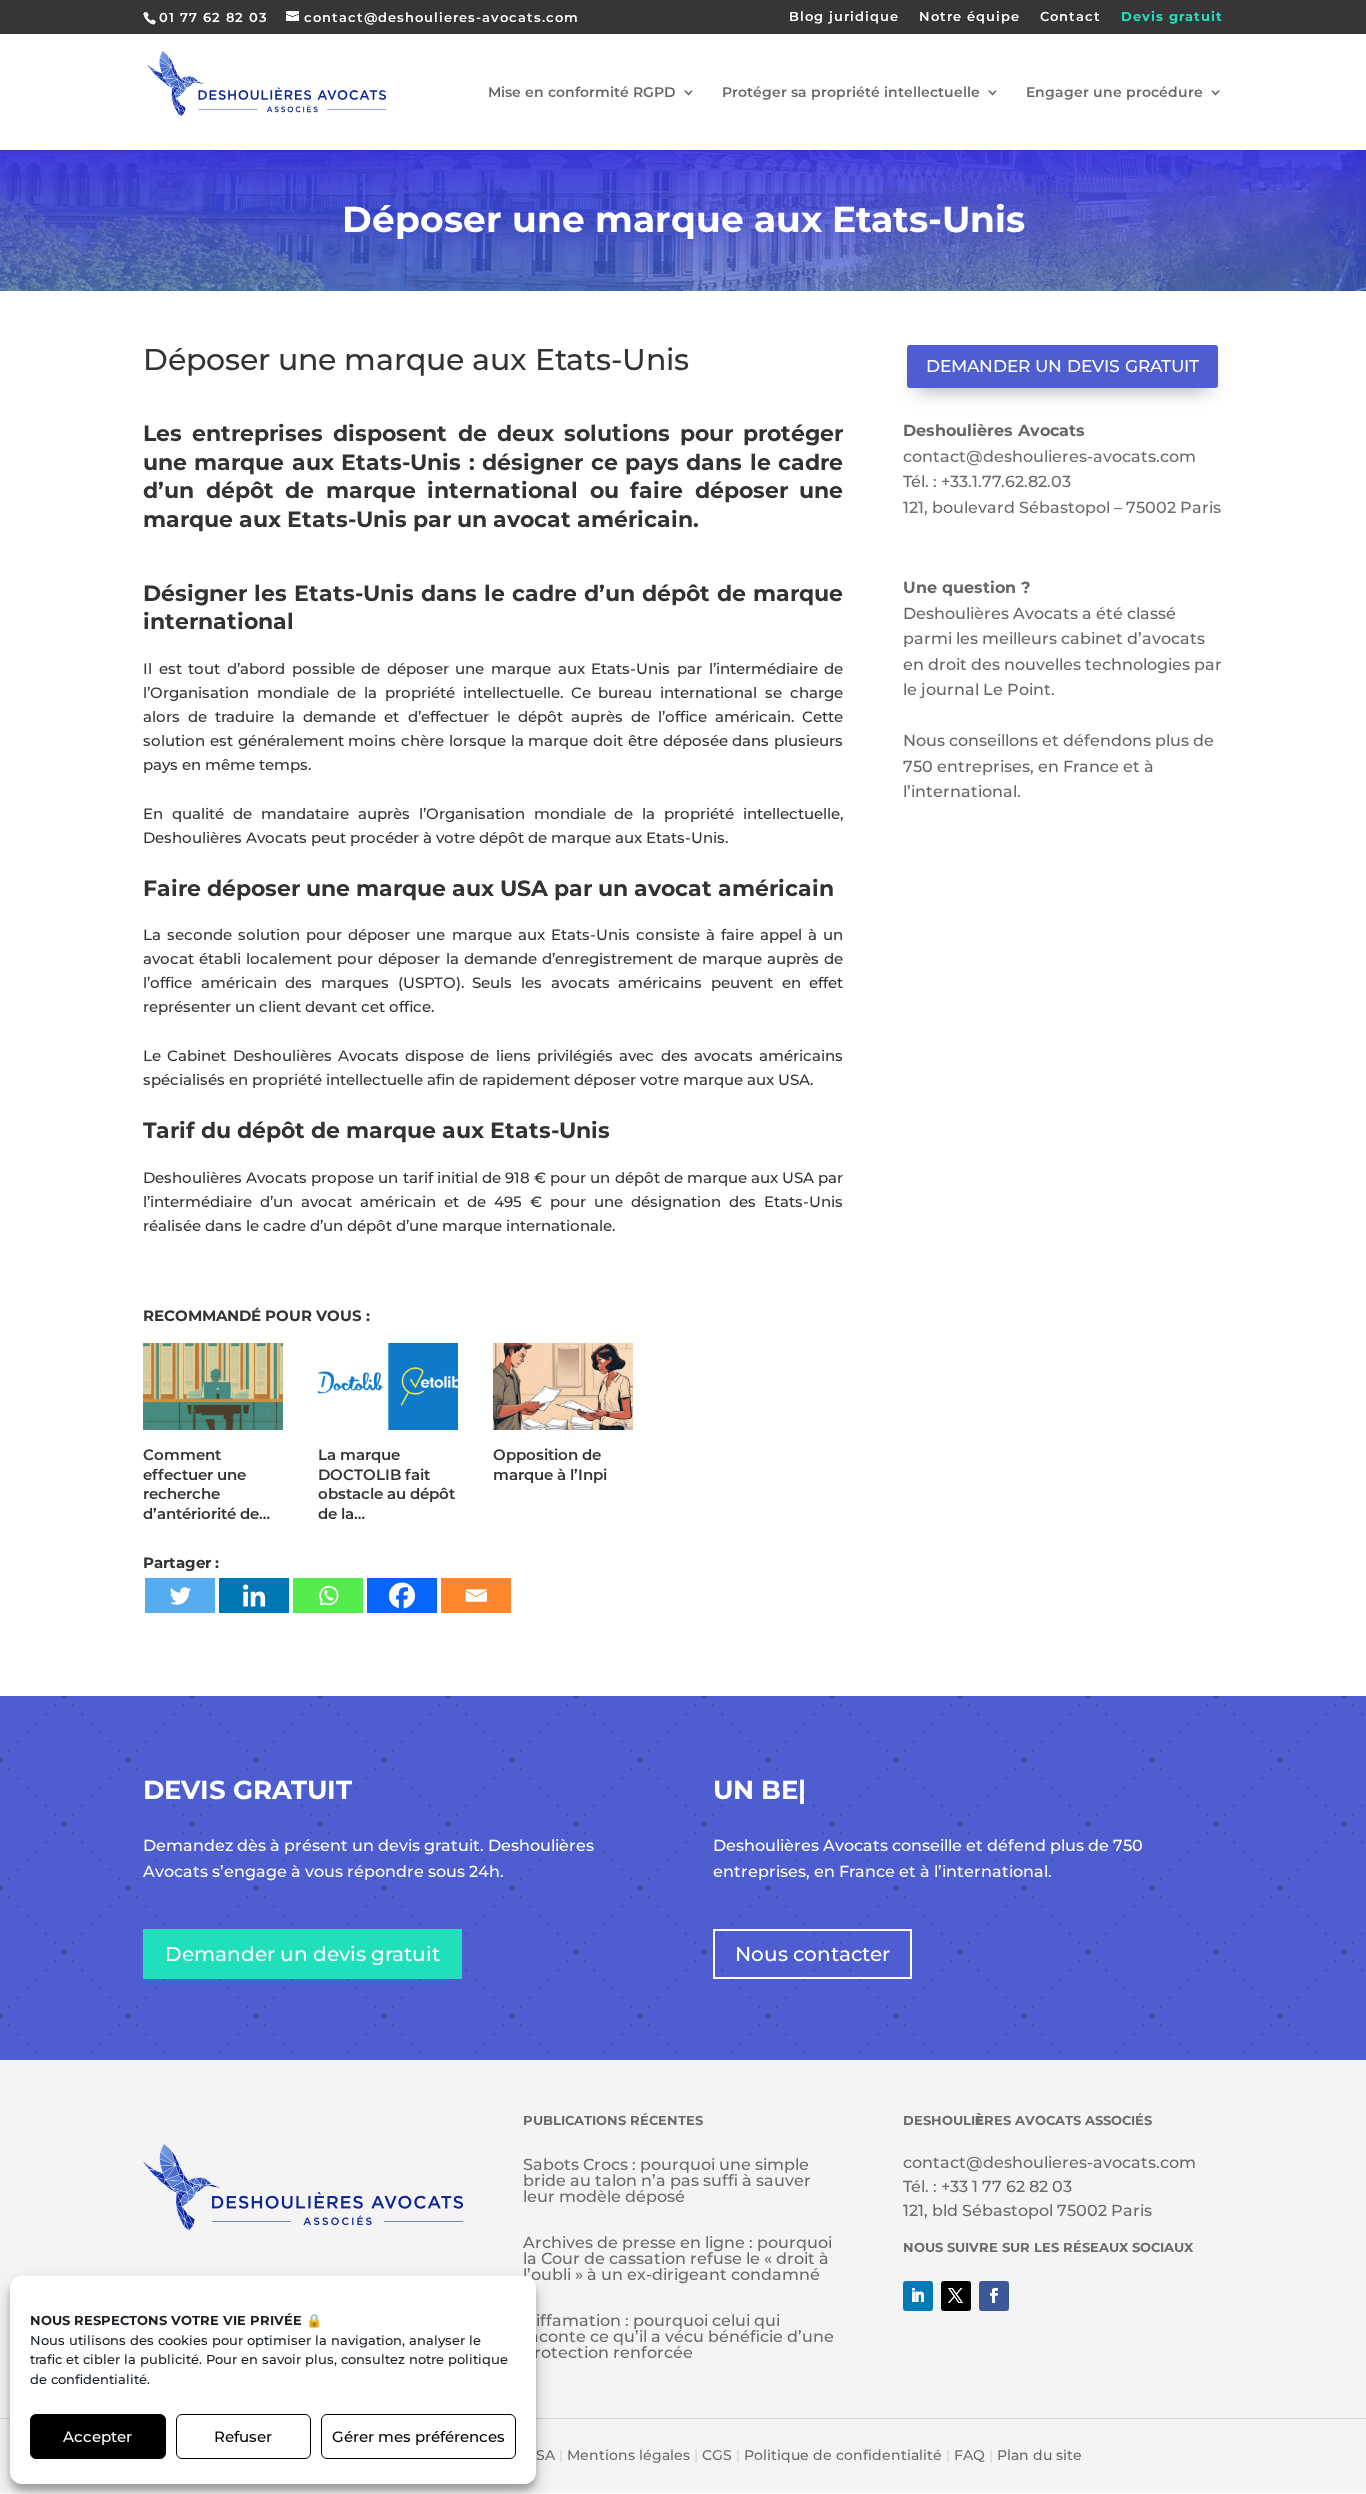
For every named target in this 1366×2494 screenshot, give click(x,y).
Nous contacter (812, 1954)
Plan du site (1039, 2455)
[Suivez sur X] (956, 2296)
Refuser (243, 2436)
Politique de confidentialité (843, 2455)
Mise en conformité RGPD (582, 93)
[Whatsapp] (328, 1595)
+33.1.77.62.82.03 (1006, 481)
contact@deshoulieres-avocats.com (1049, 456)
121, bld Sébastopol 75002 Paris (1027, 2210)
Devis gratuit (1172, 17)
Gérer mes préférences (418, 2436)
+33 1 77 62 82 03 (1006, 2186)
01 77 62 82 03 (213, 17)
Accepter (97, 2436)
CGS (717, 2455)
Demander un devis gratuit (1062, 366)
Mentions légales (628, 2455)
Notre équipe (969, 17)
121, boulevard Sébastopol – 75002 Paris (1062, 507)
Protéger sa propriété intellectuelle (851, 93)
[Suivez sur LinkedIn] (918, 2296)
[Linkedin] (254, 1595)
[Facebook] (402, 1595)
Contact (1070, 17)
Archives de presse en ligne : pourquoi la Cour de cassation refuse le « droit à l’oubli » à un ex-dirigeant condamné (677, 2258)
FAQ (969, 2455)
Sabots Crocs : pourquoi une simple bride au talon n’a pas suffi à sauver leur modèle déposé (667, 2180)
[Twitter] (180, 1595)
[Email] (476, 1595)
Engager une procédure (1114, 93)
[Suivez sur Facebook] (994, 2296)
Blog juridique (844, 17)
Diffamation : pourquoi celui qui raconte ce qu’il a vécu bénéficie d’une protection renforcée (678, 2336)
